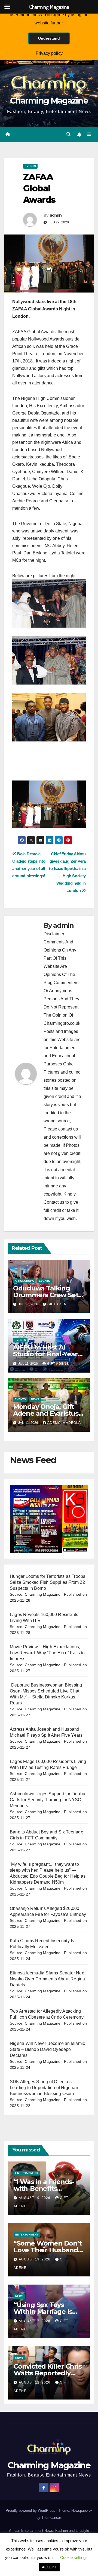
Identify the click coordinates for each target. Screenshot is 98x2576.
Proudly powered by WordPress (31, 2511)
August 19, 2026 (35, 2198)
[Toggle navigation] (89, 134)
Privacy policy (49, 53)
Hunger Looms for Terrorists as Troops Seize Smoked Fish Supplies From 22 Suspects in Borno (48, 1582)
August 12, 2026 (35, 2321)
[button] (69, 134)
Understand (49, 38)
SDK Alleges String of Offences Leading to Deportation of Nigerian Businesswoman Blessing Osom (44, 2088)
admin (56, 215)
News (35, 1399)
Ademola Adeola (64, 1423)
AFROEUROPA (24, 1281)
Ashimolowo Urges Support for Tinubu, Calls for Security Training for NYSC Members (48, 1800)
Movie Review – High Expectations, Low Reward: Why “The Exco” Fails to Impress (47, 1653)
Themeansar (51, 2518)
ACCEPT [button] (49, 2567)
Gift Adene (58, 1304)
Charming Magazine (49, 101)
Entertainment (27, 2173)
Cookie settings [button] (74, 2557)
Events (30, 166)
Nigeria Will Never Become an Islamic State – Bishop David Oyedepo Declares (47, 2049)
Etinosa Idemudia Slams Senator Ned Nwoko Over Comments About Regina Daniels (47, 1979)
